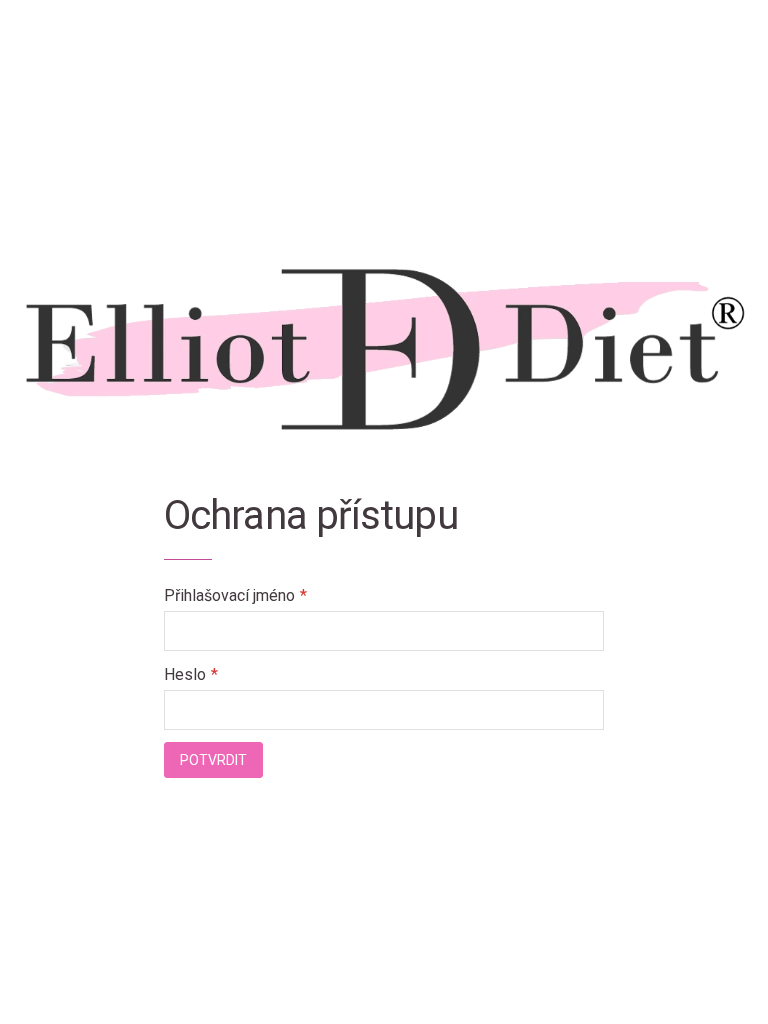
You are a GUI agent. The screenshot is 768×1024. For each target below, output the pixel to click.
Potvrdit (213, 760)
